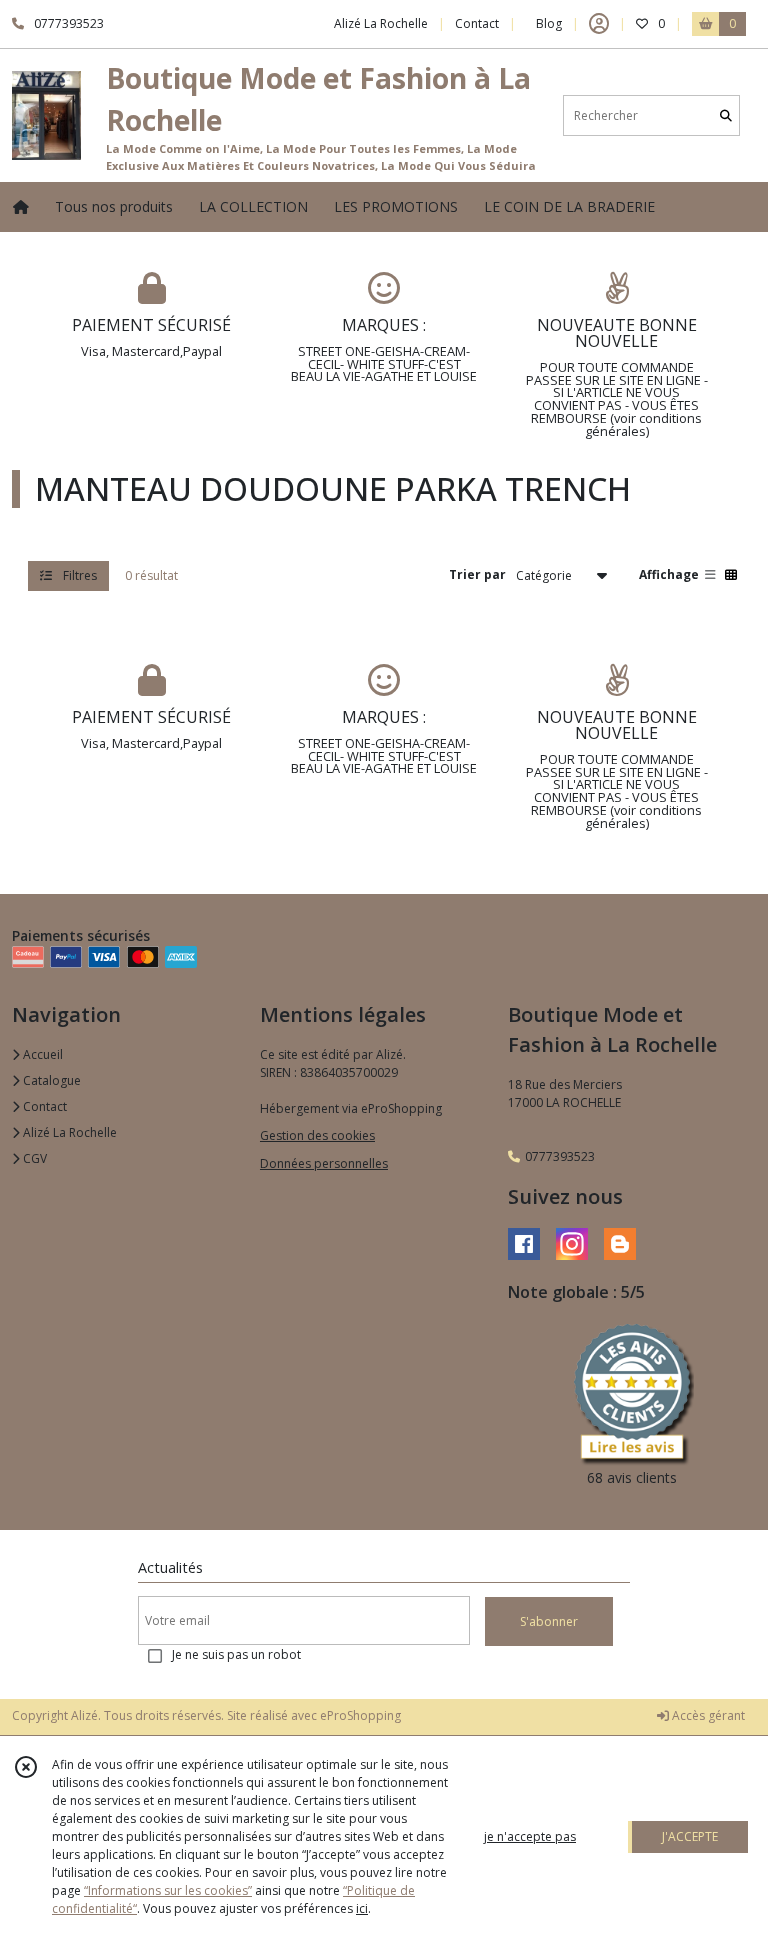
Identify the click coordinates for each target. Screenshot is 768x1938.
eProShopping (360, 1715)
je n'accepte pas (530, 1836)
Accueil (41, 1054)
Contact (477, 23)
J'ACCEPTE (690, 1836)
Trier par (477, 574)
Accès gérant (707, 1715)
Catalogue (50, 1080)
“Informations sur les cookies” (168, 1890)
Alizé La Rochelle (68, 1132)
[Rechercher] (726, 115)
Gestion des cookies (317, 1135)
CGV (33, 1158)
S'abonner (549, 1621)
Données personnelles (324, 1163)
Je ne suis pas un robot (236, 1654)
